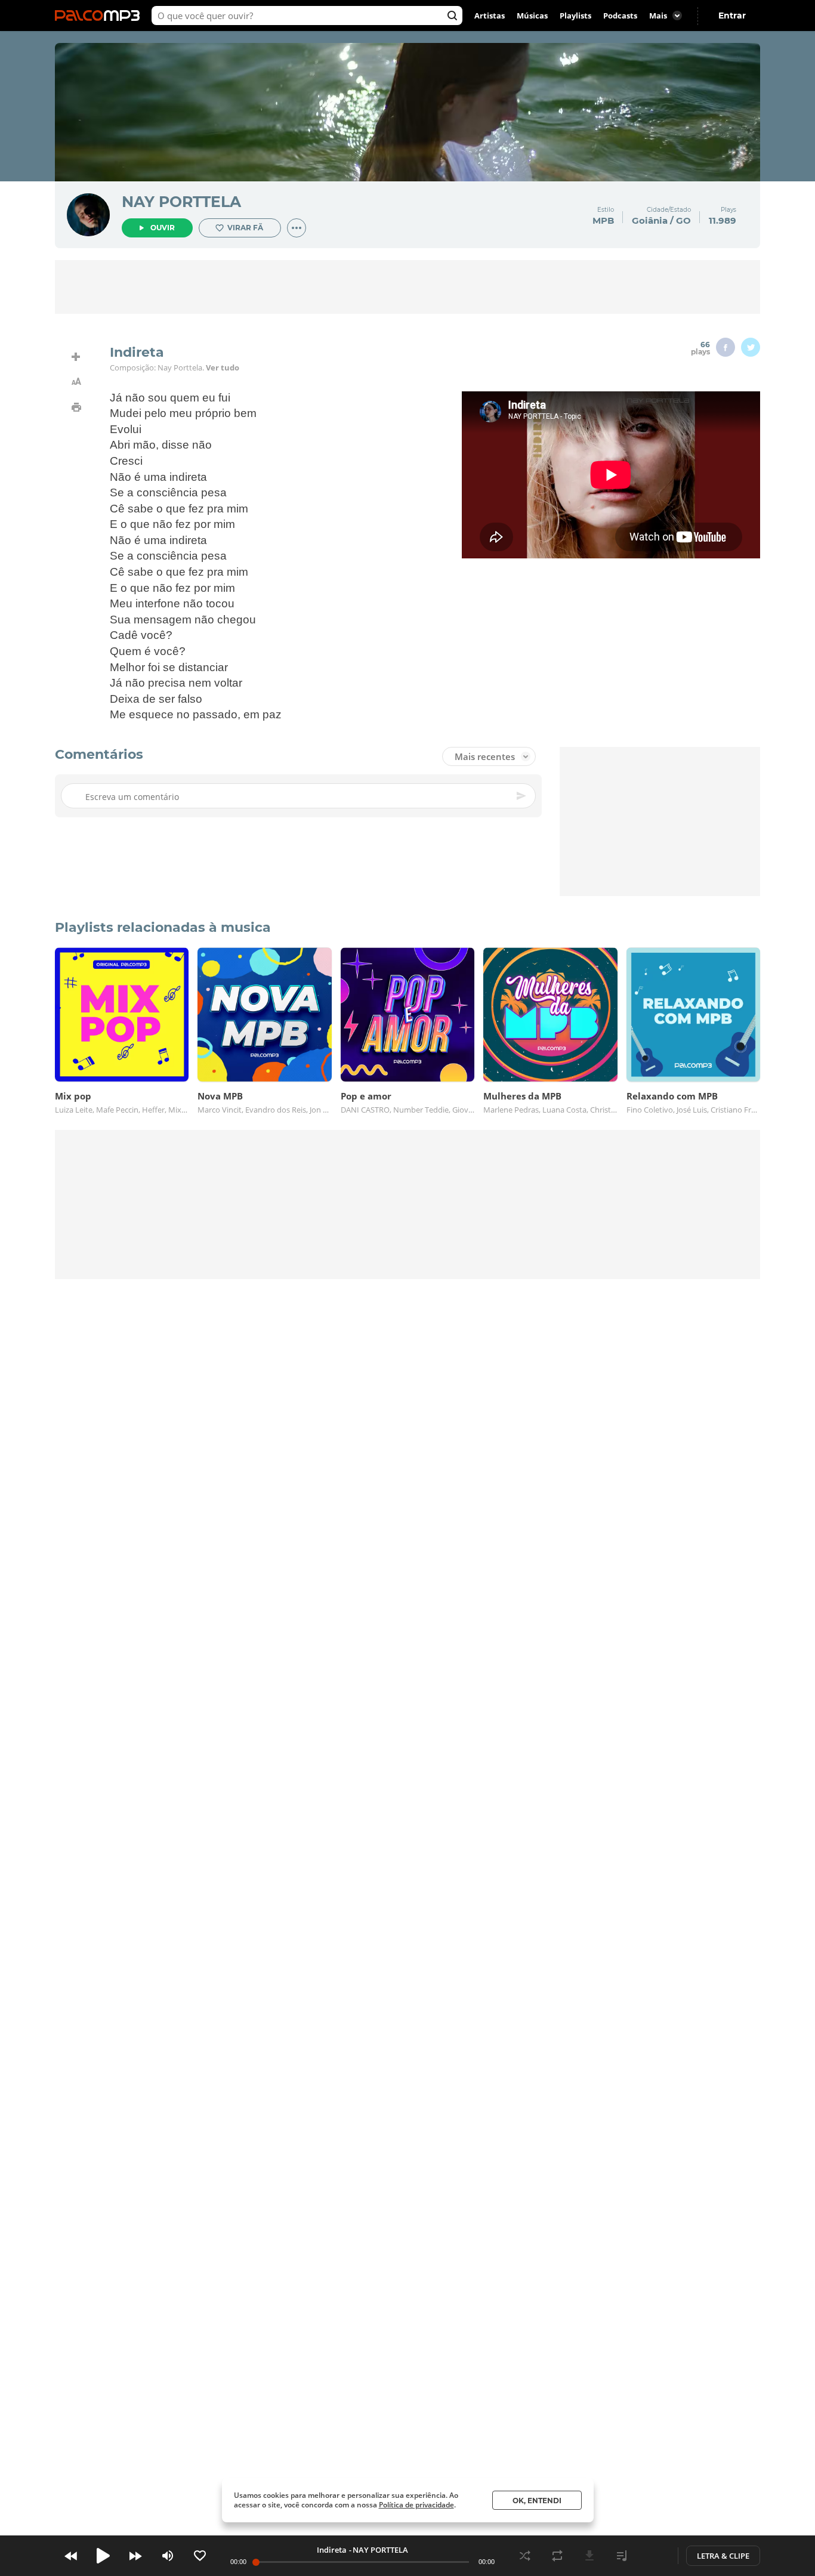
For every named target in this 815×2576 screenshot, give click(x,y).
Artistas (490, 16)
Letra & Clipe (723, 2556)
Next (135, 2556)
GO (683, 220)
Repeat (557, 2556)
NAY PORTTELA (181, 202)
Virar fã (245, 228)
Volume (168, 2556)
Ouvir (163, 228)
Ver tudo (223, 367)
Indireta (332, 2550)
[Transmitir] (654, 2556)
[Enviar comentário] (522, 796)
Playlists (575, 16)
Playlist (622, 2556)
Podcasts (620, 16)
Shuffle (525, 2556)
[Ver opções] (297, 228)
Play (103, 2556)
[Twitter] (751, 347)
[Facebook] (726, 347)
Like (200, 2556)
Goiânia (650, 220)
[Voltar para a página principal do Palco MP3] (100, 16)
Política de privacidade (416, 2505)
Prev (71, 2556)
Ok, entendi (537, 2501)
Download (589, 2556)
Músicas (532, 16)
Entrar (732, 16)
